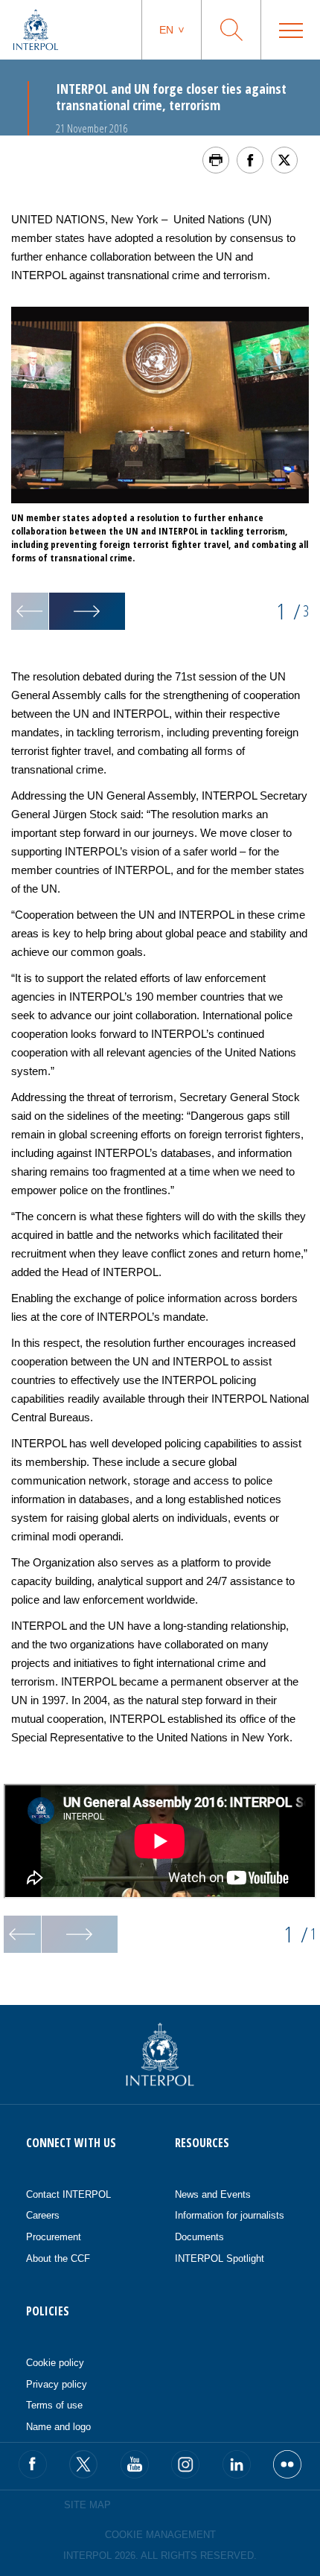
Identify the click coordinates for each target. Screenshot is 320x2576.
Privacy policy (57, 2384)
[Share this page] (250, 160)
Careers (43, 2215)
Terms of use (54, 2405)
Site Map (87, 2505)
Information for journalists (230, 2215)
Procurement (54, 2237)
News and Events (213, 2194)
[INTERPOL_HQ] (287, 2464)
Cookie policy (55, 2363)
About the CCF (58, 2258)
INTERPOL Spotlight (220, 2258)
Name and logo (58, 2427)
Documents (199, 2237)
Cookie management (160, 2535)
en (166, 30)
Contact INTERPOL (68, 2194)
